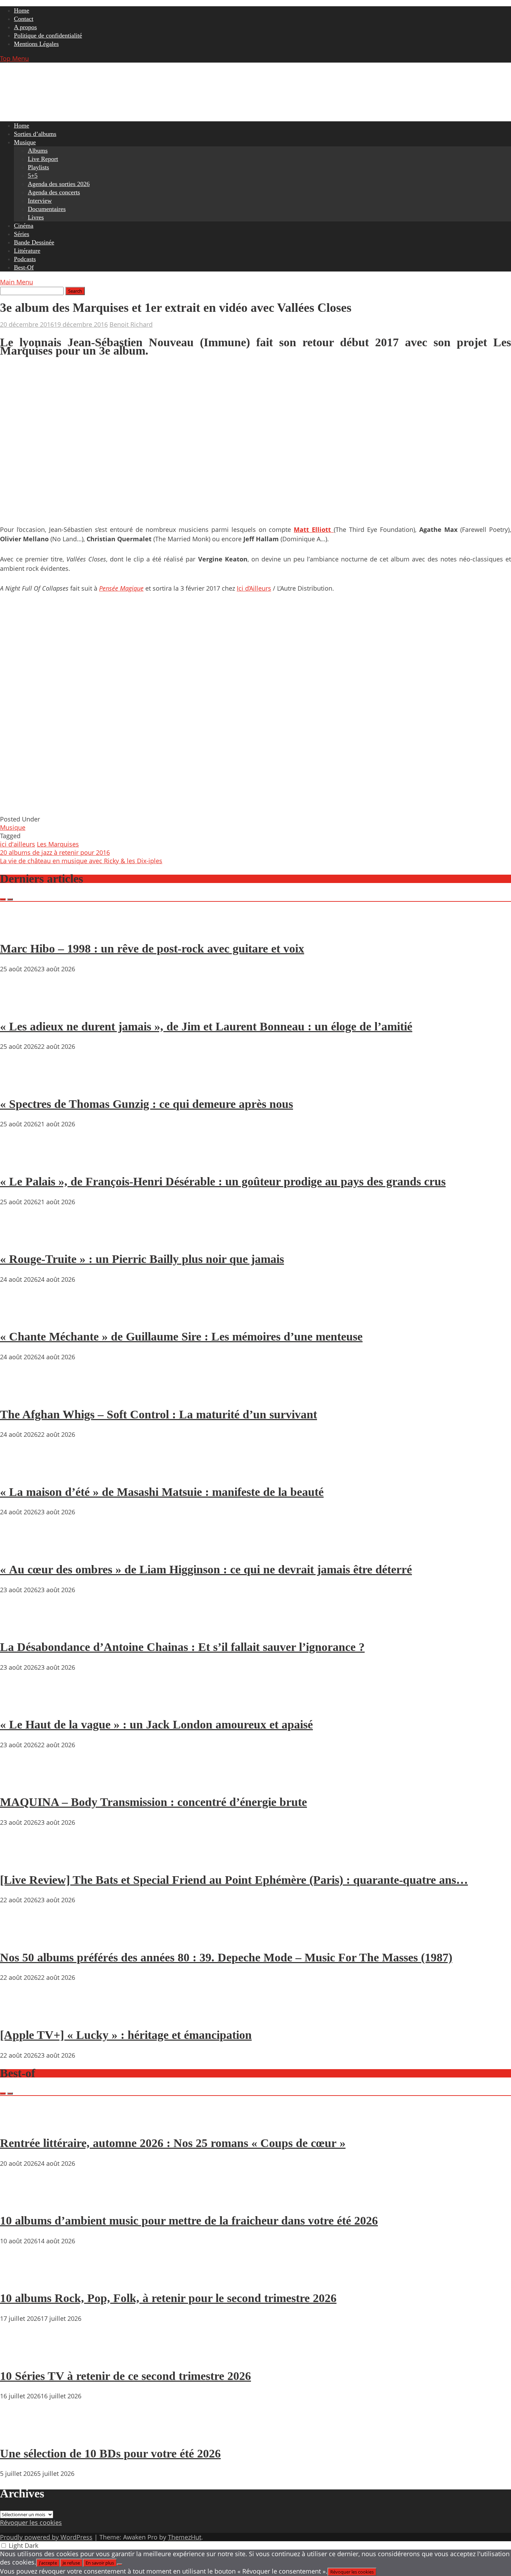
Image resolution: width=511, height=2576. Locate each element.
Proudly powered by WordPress (46, 2537)
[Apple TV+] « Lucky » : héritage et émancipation (126, 2035)
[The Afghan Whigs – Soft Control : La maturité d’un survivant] (21, 1394)
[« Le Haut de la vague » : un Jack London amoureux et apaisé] (21, 1705)
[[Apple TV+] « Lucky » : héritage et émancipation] (21, 2015)
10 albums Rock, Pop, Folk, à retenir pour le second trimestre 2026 (168, 2298)
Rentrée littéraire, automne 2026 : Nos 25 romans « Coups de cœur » (173, 2143)
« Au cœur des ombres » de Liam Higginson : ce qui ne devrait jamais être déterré (206, 1569)
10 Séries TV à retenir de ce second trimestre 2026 (125, 2376)
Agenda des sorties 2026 (59, 184)
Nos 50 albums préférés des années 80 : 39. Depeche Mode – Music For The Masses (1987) (226, 1957)
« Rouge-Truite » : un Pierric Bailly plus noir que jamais (142, 1259)
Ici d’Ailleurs (254, 588)
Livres (36, 217)
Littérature (27, 251)
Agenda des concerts (54, 192)
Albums (38, 151)
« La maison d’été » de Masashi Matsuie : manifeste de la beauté (162, 1492)
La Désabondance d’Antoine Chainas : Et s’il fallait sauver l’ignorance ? (182, 1647)
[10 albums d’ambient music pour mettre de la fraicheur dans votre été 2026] (21, 2201)
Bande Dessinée (34, 242)
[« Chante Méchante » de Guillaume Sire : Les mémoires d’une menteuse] (21, 1317)
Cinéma (24, 226)
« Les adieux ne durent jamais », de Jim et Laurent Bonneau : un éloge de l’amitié (206, 1026)
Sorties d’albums (35, 134)
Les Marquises (58, 844)
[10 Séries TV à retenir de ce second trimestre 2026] (21, 2356)
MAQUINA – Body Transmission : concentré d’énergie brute (153, 1802)
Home (22, 10)
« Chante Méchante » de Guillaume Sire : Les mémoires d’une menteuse (181, 1336)
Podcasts (25, 259)
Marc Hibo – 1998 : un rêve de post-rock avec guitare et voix (152, 949)
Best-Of (24, 267)
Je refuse (71, 2563)
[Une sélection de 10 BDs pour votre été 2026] (21, 2433)
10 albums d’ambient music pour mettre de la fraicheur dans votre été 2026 (189, 2221)
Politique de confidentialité (48, 35)
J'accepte (48, 2563)
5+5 (33, 176)
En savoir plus (100, 2563)
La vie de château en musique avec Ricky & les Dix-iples (81, 861)
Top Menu (14, 58)
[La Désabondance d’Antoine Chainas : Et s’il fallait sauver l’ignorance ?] (21, 1627)
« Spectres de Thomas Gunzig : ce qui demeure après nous (147, 1104)
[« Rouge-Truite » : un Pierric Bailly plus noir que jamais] (21, 1239)
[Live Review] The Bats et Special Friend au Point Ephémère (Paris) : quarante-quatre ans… (234, 1880)
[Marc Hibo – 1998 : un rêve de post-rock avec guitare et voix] (21, 929)
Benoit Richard (131, 324)
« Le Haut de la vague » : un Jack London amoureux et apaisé (156, 1724)
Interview (40, 201)
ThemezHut (185, 2537)
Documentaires (47, 209)
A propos (25, 27)
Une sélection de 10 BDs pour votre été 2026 (110, 2453)
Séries (22, 234)
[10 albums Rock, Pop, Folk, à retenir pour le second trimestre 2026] (21, 2278)
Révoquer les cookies (31, 2522)
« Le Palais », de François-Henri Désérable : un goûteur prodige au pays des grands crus (223, 1181)
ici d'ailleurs (18, 844)
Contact (24, 19)
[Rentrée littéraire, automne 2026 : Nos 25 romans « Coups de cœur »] (21, 2123)
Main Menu (17, 282)
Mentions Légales (36, 44)
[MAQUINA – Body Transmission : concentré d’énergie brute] (21, 1782)
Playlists (38, 167)
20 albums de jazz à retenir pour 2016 (55, 852)
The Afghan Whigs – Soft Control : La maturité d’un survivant (159, 1414)
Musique (25, 142)
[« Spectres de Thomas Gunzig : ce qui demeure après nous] (21, 1084)
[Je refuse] (120, 2565)
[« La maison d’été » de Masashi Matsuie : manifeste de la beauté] (21, 1472)
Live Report (43, 159)
